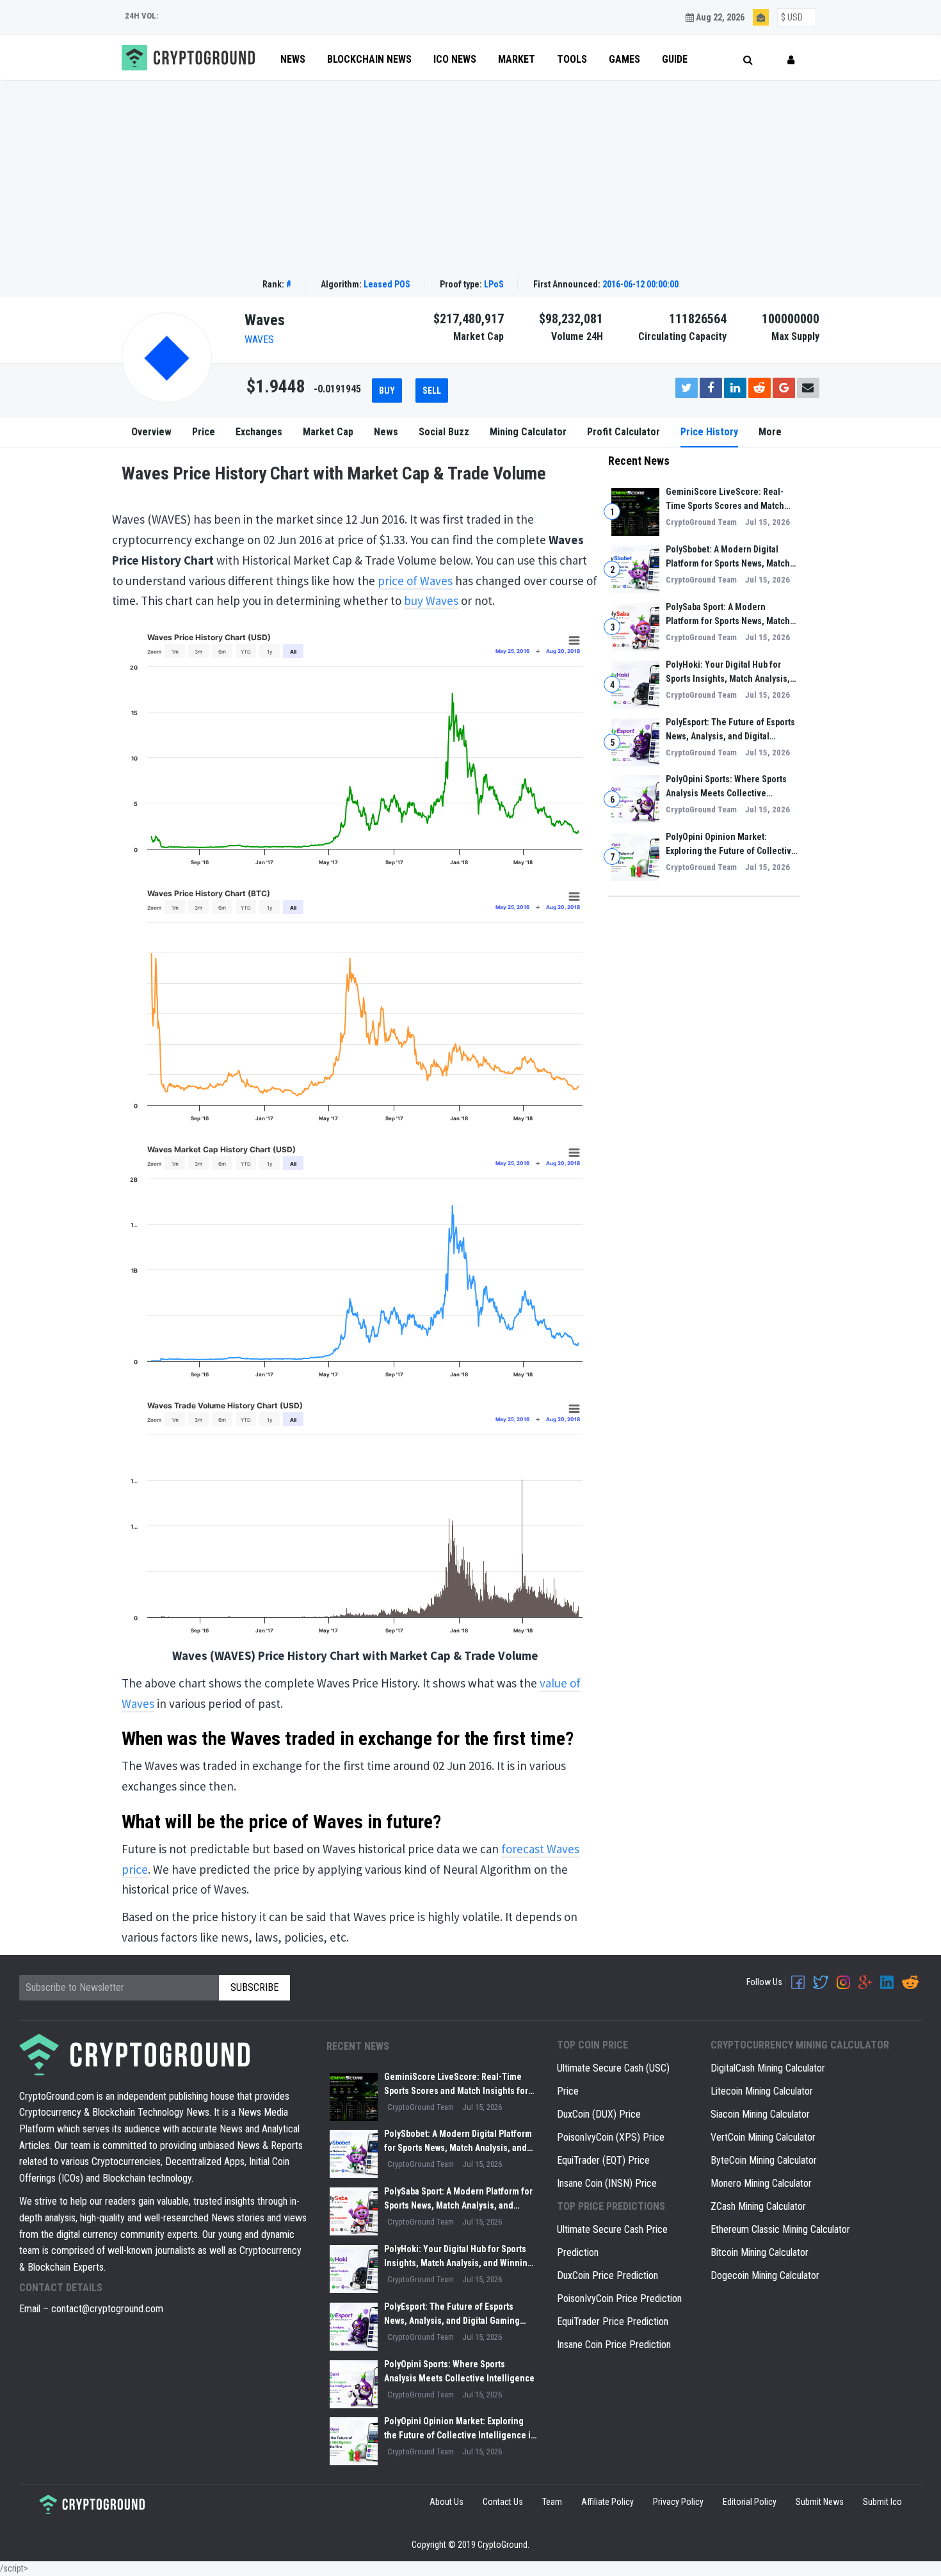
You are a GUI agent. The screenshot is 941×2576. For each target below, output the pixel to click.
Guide (675, 59)
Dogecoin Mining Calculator (765, 2275)
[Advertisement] (470, 177)
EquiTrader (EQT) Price (603, 2160)
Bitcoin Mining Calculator (760, 2252)
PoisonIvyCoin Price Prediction (619, 2298)
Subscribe (254, 1987)
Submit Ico (882, 2502)
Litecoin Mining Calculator (762, 2091)
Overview (151, 432)
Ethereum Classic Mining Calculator (780, 2229)
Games (624, 59)
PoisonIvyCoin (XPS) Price (611, 2137)
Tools (572, 59)
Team (552, 2502)
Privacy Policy (678, 2502)
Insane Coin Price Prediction (614, 2345)
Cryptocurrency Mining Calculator (800, 2045)
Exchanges (259, 432)
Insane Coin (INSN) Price (607, 2183)
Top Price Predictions (611, 2206)
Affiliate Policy (607, 2502)
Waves (265, 320)
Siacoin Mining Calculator (760, 2114)
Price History (709, 432)
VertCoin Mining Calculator (763, 2137)
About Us (446, 2502)
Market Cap (328, 432)
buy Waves (431, 600)
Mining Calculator (528, 432)
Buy (387, 390)
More (770, 432)
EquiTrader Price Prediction (613, 2322)
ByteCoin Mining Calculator (764, 2160)
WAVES (259, 340)
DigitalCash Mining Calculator (768, 2068)
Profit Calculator (623, 432)
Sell (432, 390)
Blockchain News (369, 59)
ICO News (455, 59)
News (293, 59)
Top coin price (592, 2045)
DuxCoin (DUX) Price (599, 2114)
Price (204, 432)
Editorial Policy (750, 2502)
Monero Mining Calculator (761, 2183)
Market (517, 59)
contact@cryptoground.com (107, 2309)
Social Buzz (444, 432)
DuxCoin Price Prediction (607, 2275)
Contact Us (503, 2502)
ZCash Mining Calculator (758, 2206)
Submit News (820, 2502)
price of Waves (415, 581)
